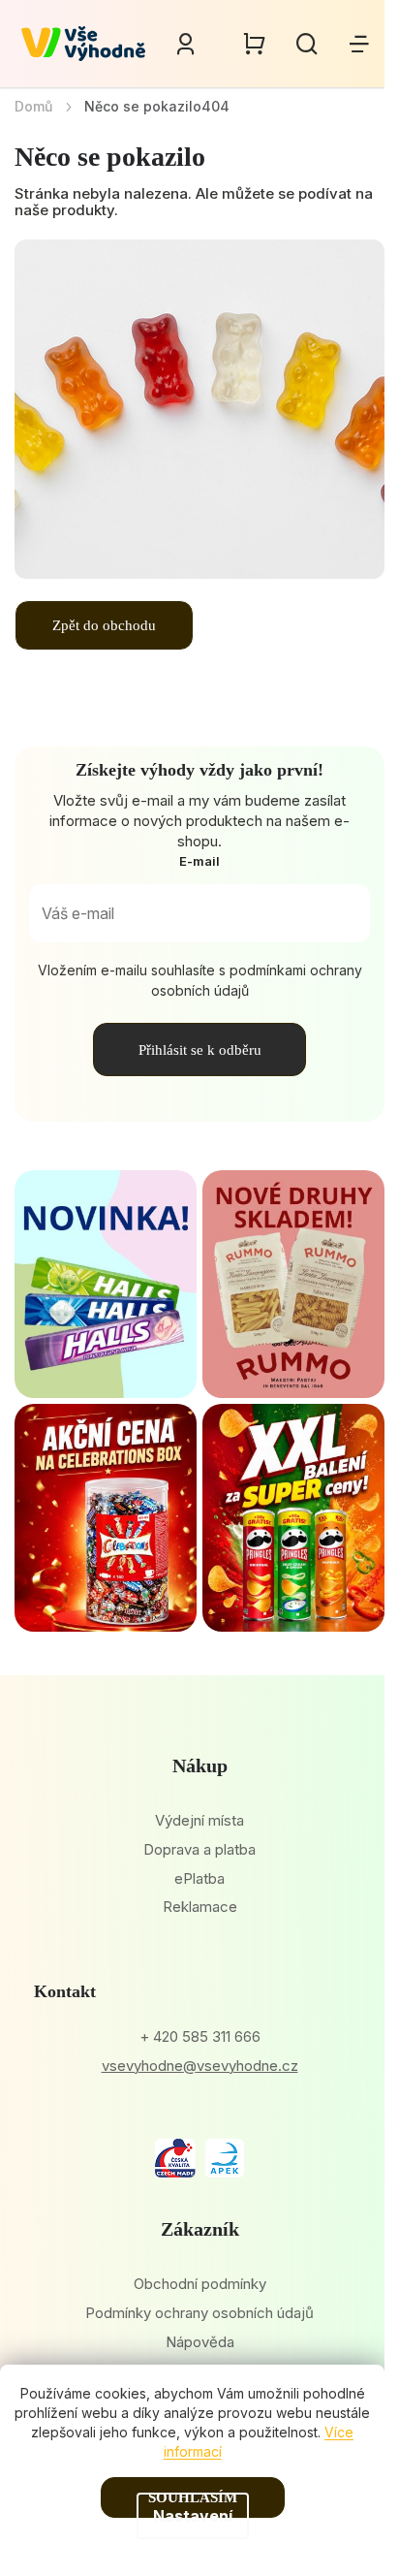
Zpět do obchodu (104, 625)
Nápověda (200, 2342)
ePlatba (199, 1878)
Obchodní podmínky (200, 2284)
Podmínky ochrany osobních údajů (199, 2313)
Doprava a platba (199, 1849)
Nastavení (193, 2516)
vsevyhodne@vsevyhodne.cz (200, 2066)
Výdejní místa (199, 1820)
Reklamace (200, 1907)
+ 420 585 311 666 (200, 2036)
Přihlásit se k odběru (200, 1050)
